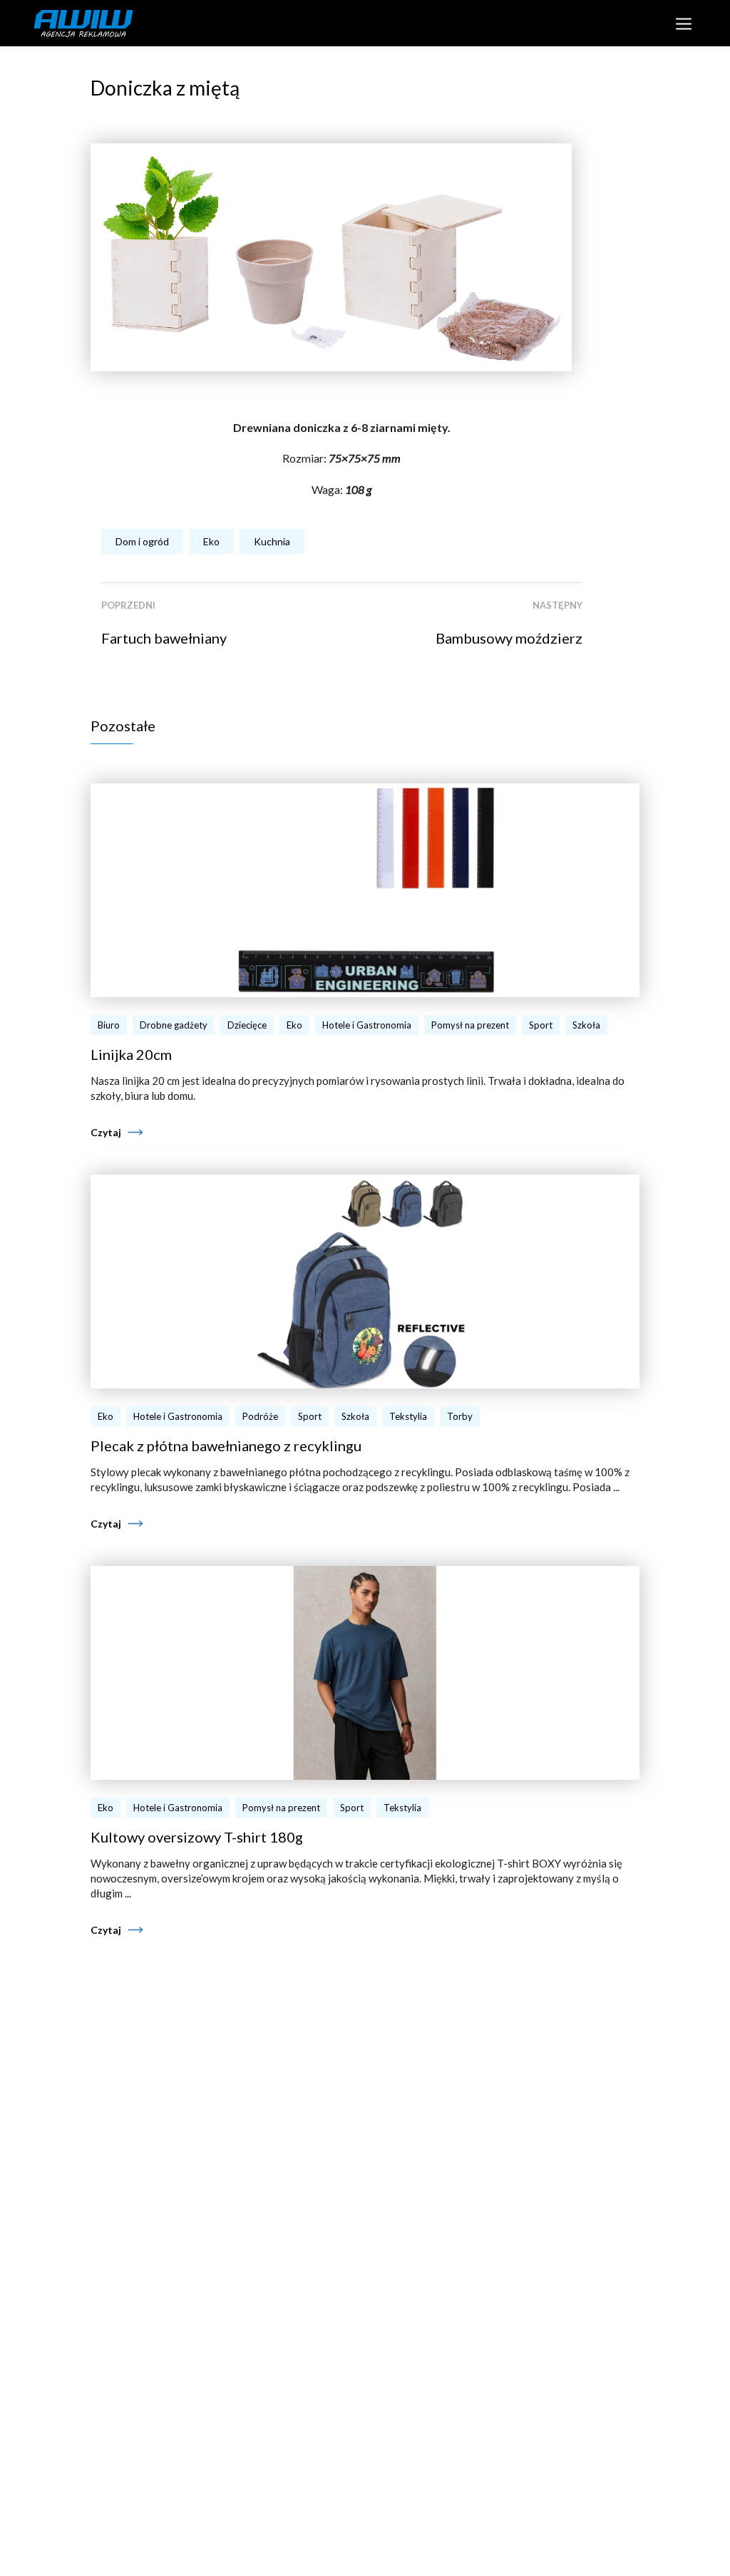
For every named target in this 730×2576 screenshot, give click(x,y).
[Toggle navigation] (683, 23)
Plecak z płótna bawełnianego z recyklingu (226, 1446)
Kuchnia (272, 541)
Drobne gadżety (174, 1025)
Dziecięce (247, 1025)
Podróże (260, 1416)
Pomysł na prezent (470, 1025)
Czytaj (106, 1132)
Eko (211, 541)
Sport (541, 1025)
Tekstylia (408, 1416)
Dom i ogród (142, 541)
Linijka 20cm (131, 1054)
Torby (460, 1416)
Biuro (109, 1025)
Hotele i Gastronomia (367, 1025)
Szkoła (586, 1025)
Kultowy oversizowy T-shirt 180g (197, 1837)
